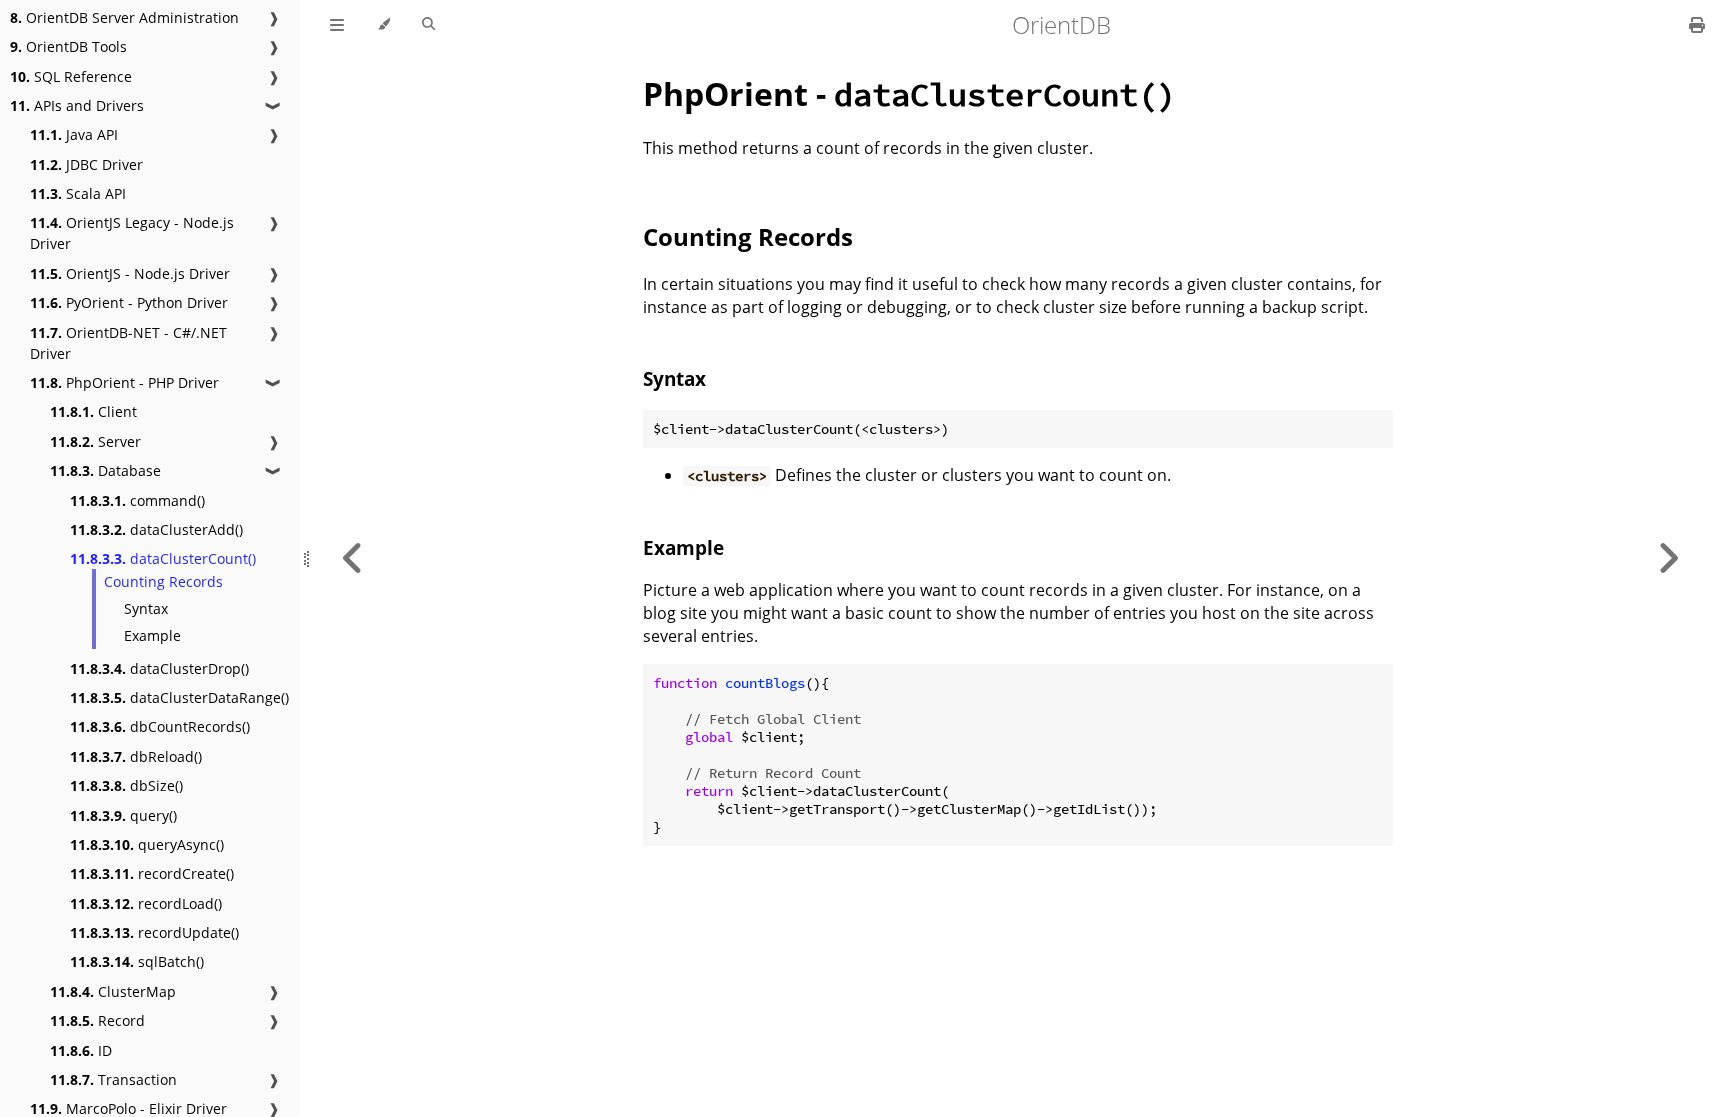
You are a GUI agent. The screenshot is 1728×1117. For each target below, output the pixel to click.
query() (123, 815)
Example (152, 635)
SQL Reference (71, 76)
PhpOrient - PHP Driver (124, 382)
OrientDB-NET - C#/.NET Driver (128, 343)
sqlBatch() (137, 961)
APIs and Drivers (77, 105)
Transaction (113, 1079)
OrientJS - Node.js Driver (130, 273)
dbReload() (136, 756)
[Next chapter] (1668, 558)
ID (81, 1050)
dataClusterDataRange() (179, 697)
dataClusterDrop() (159, 668)
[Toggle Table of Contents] (337, 25)
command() (137, 500)
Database (105, 470)
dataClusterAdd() (156, 529)
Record (97, 1020)
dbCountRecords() (160, 726)
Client (93, 411)
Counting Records (163, 581)
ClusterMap (113, 991)
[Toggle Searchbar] (428, 25)
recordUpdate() (154, 932)
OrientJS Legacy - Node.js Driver (132, 233)
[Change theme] (383, 25)
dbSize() (126, 785)
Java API (74, 134)
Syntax (146, 608)
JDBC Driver (86, 164)
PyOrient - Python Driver (129, 302)
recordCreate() (152, 873)
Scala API (78, 193)
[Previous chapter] (353, 558)
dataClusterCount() (163, 558)
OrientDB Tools (68, 46)
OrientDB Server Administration (124, 17)
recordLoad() (146, 903)
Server (95, 441)
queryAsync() (147, 844)
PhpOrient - (909, 93)
